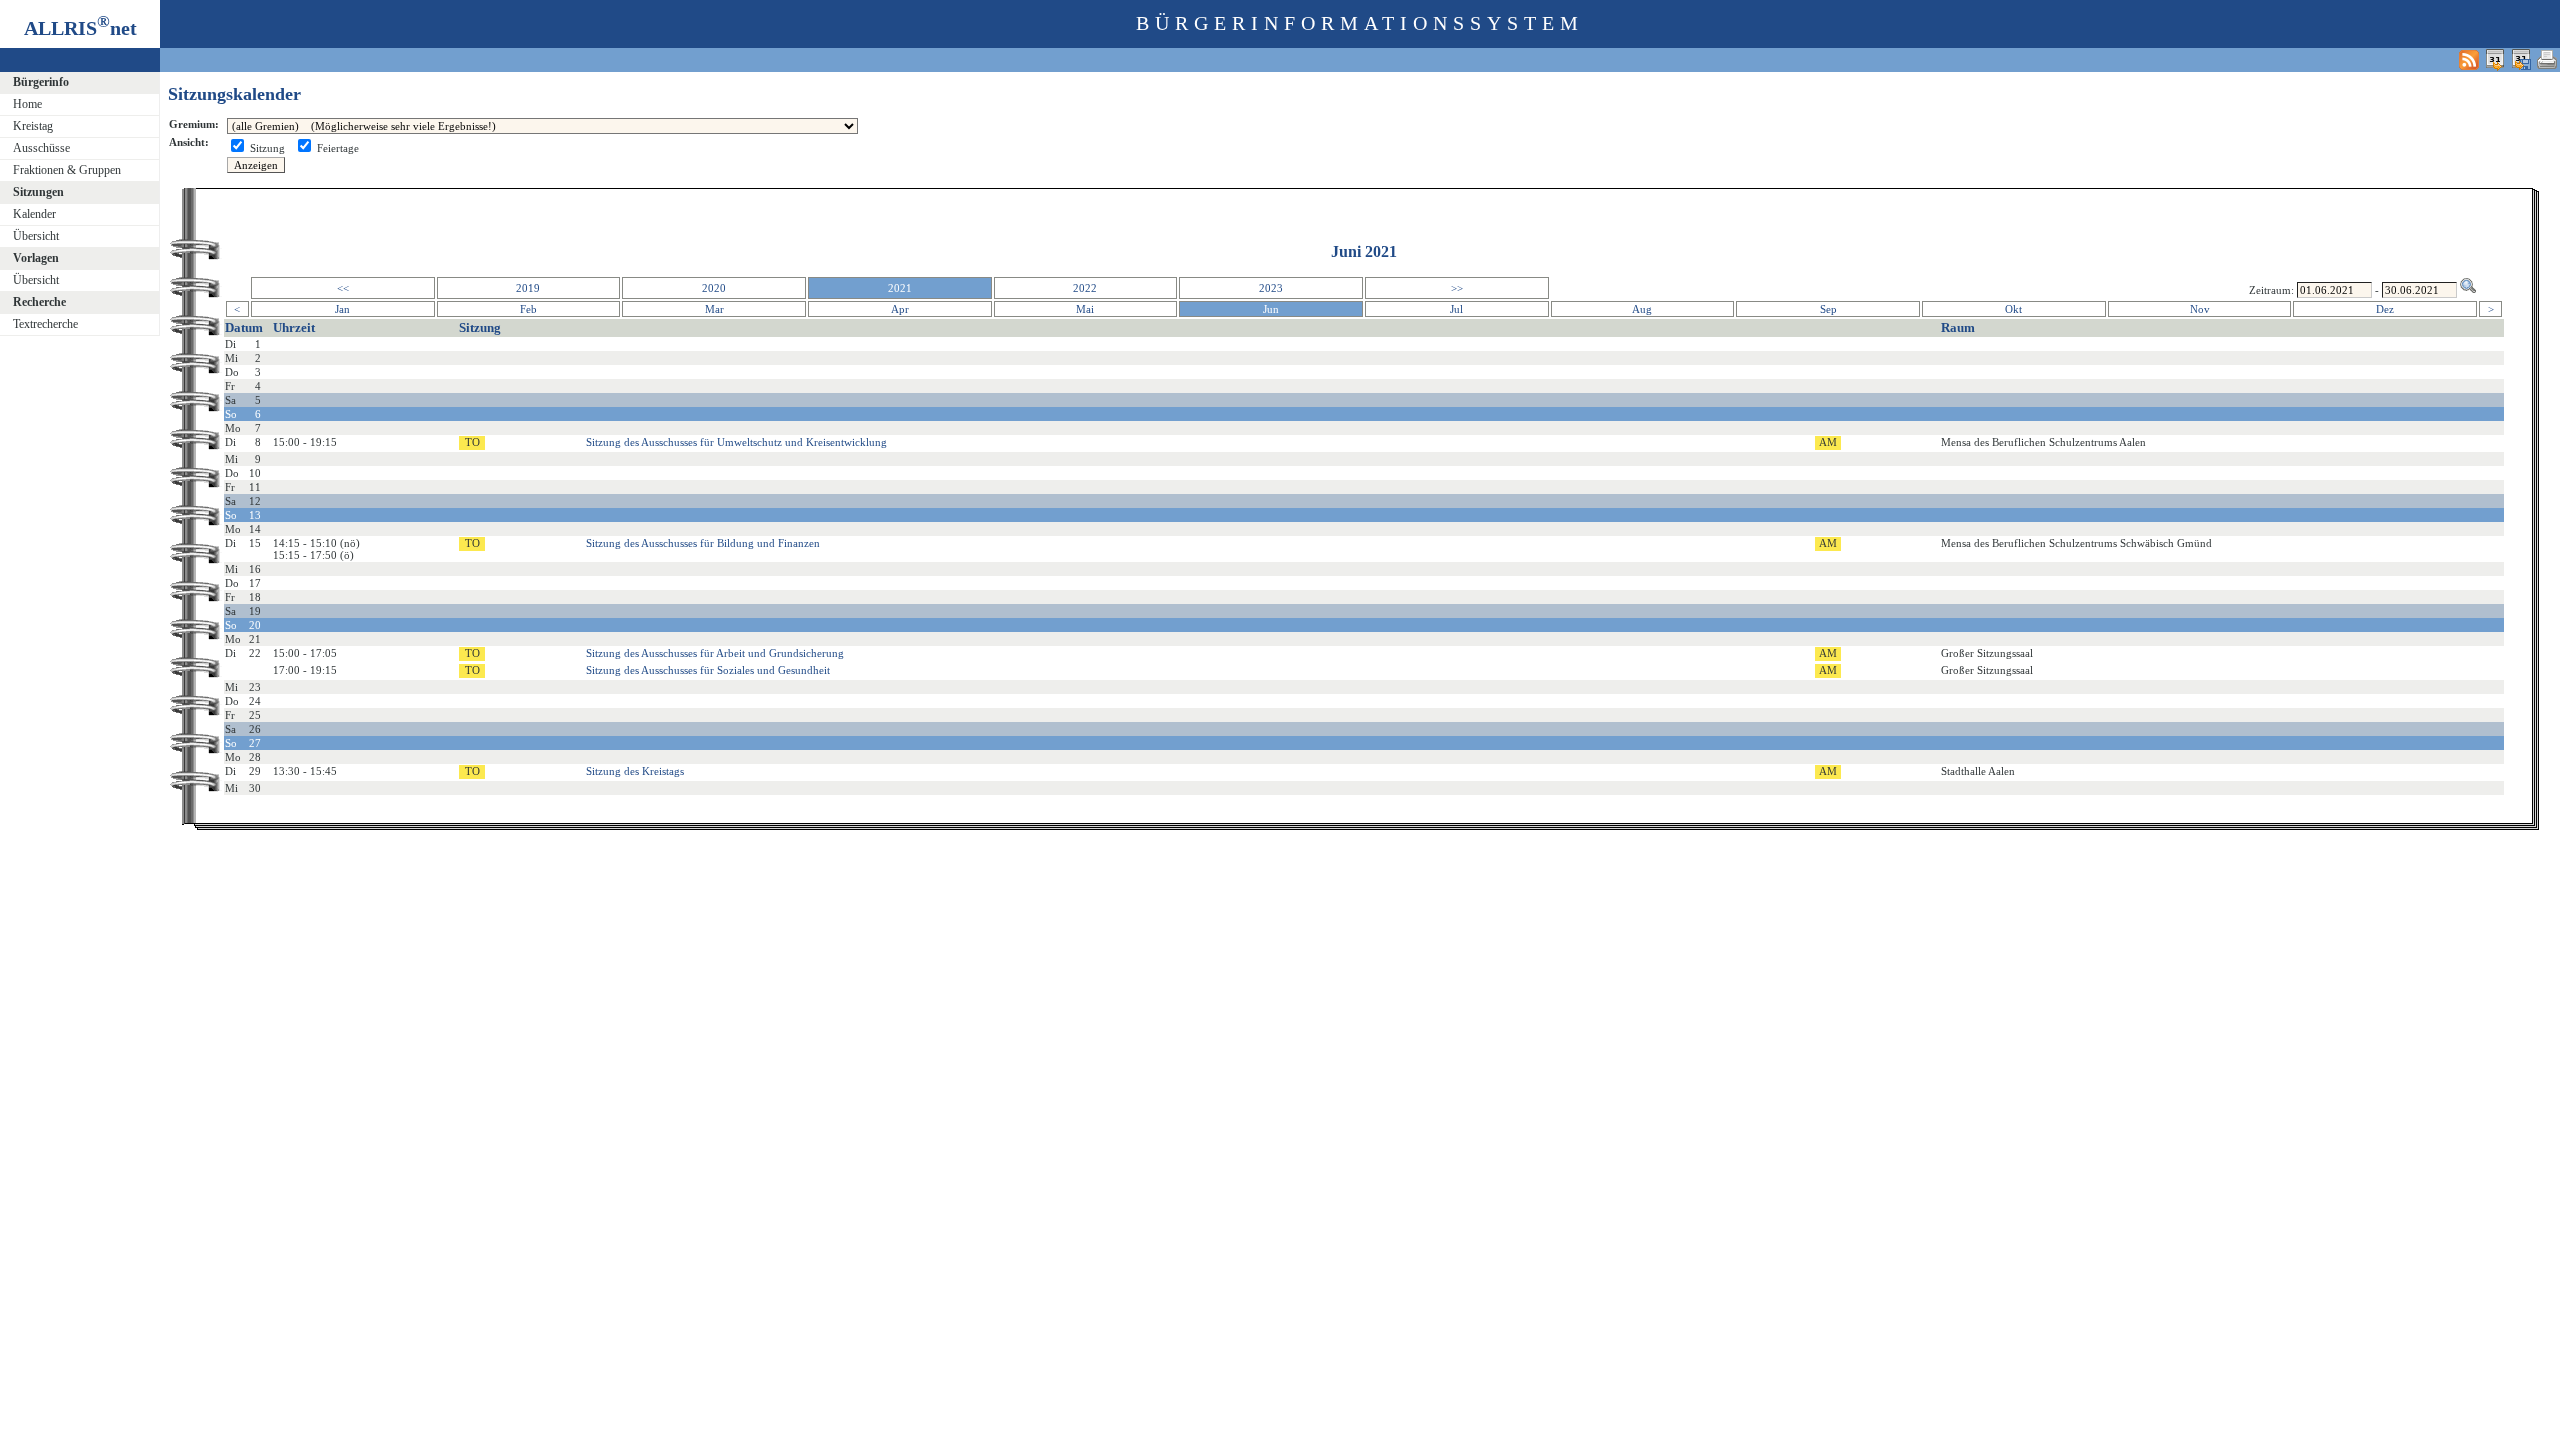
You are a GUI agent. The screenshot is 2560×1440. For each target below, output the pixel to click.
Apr (900, 309)
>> (1457, 288)
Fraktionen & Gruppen (67, 170)
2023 (1271, 288)
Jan (342, 309)
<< (343, 288)
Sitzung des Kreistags (635, 771)
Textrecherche (45, 324)
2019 (528, 288)
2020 (714, 288)
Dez (2385, 309)
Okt (2013, 309)
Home (27, 104)
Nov (2200, 309)
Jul (1456, 309)
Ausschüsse (41, 148)
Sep (1828, 309)
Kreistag (33, 126)
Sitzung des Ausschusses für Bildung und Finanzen (703, 543)
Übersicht (36, 236)
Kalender (34, 214)
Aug (1642, 309)
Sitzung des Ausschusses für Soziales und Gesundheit (708, 670)
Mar (714, 309)
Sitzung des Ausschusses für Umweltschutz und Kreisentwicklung (736, 442)
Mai (1085, 309)
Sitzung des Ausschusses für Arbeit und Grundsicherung (715, 653)
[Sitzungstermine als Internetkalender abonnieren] (2495, 59)
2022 (1085, 288)
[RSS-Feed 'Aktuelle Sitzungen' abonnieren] (2469, 59)
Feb (528, 309)
